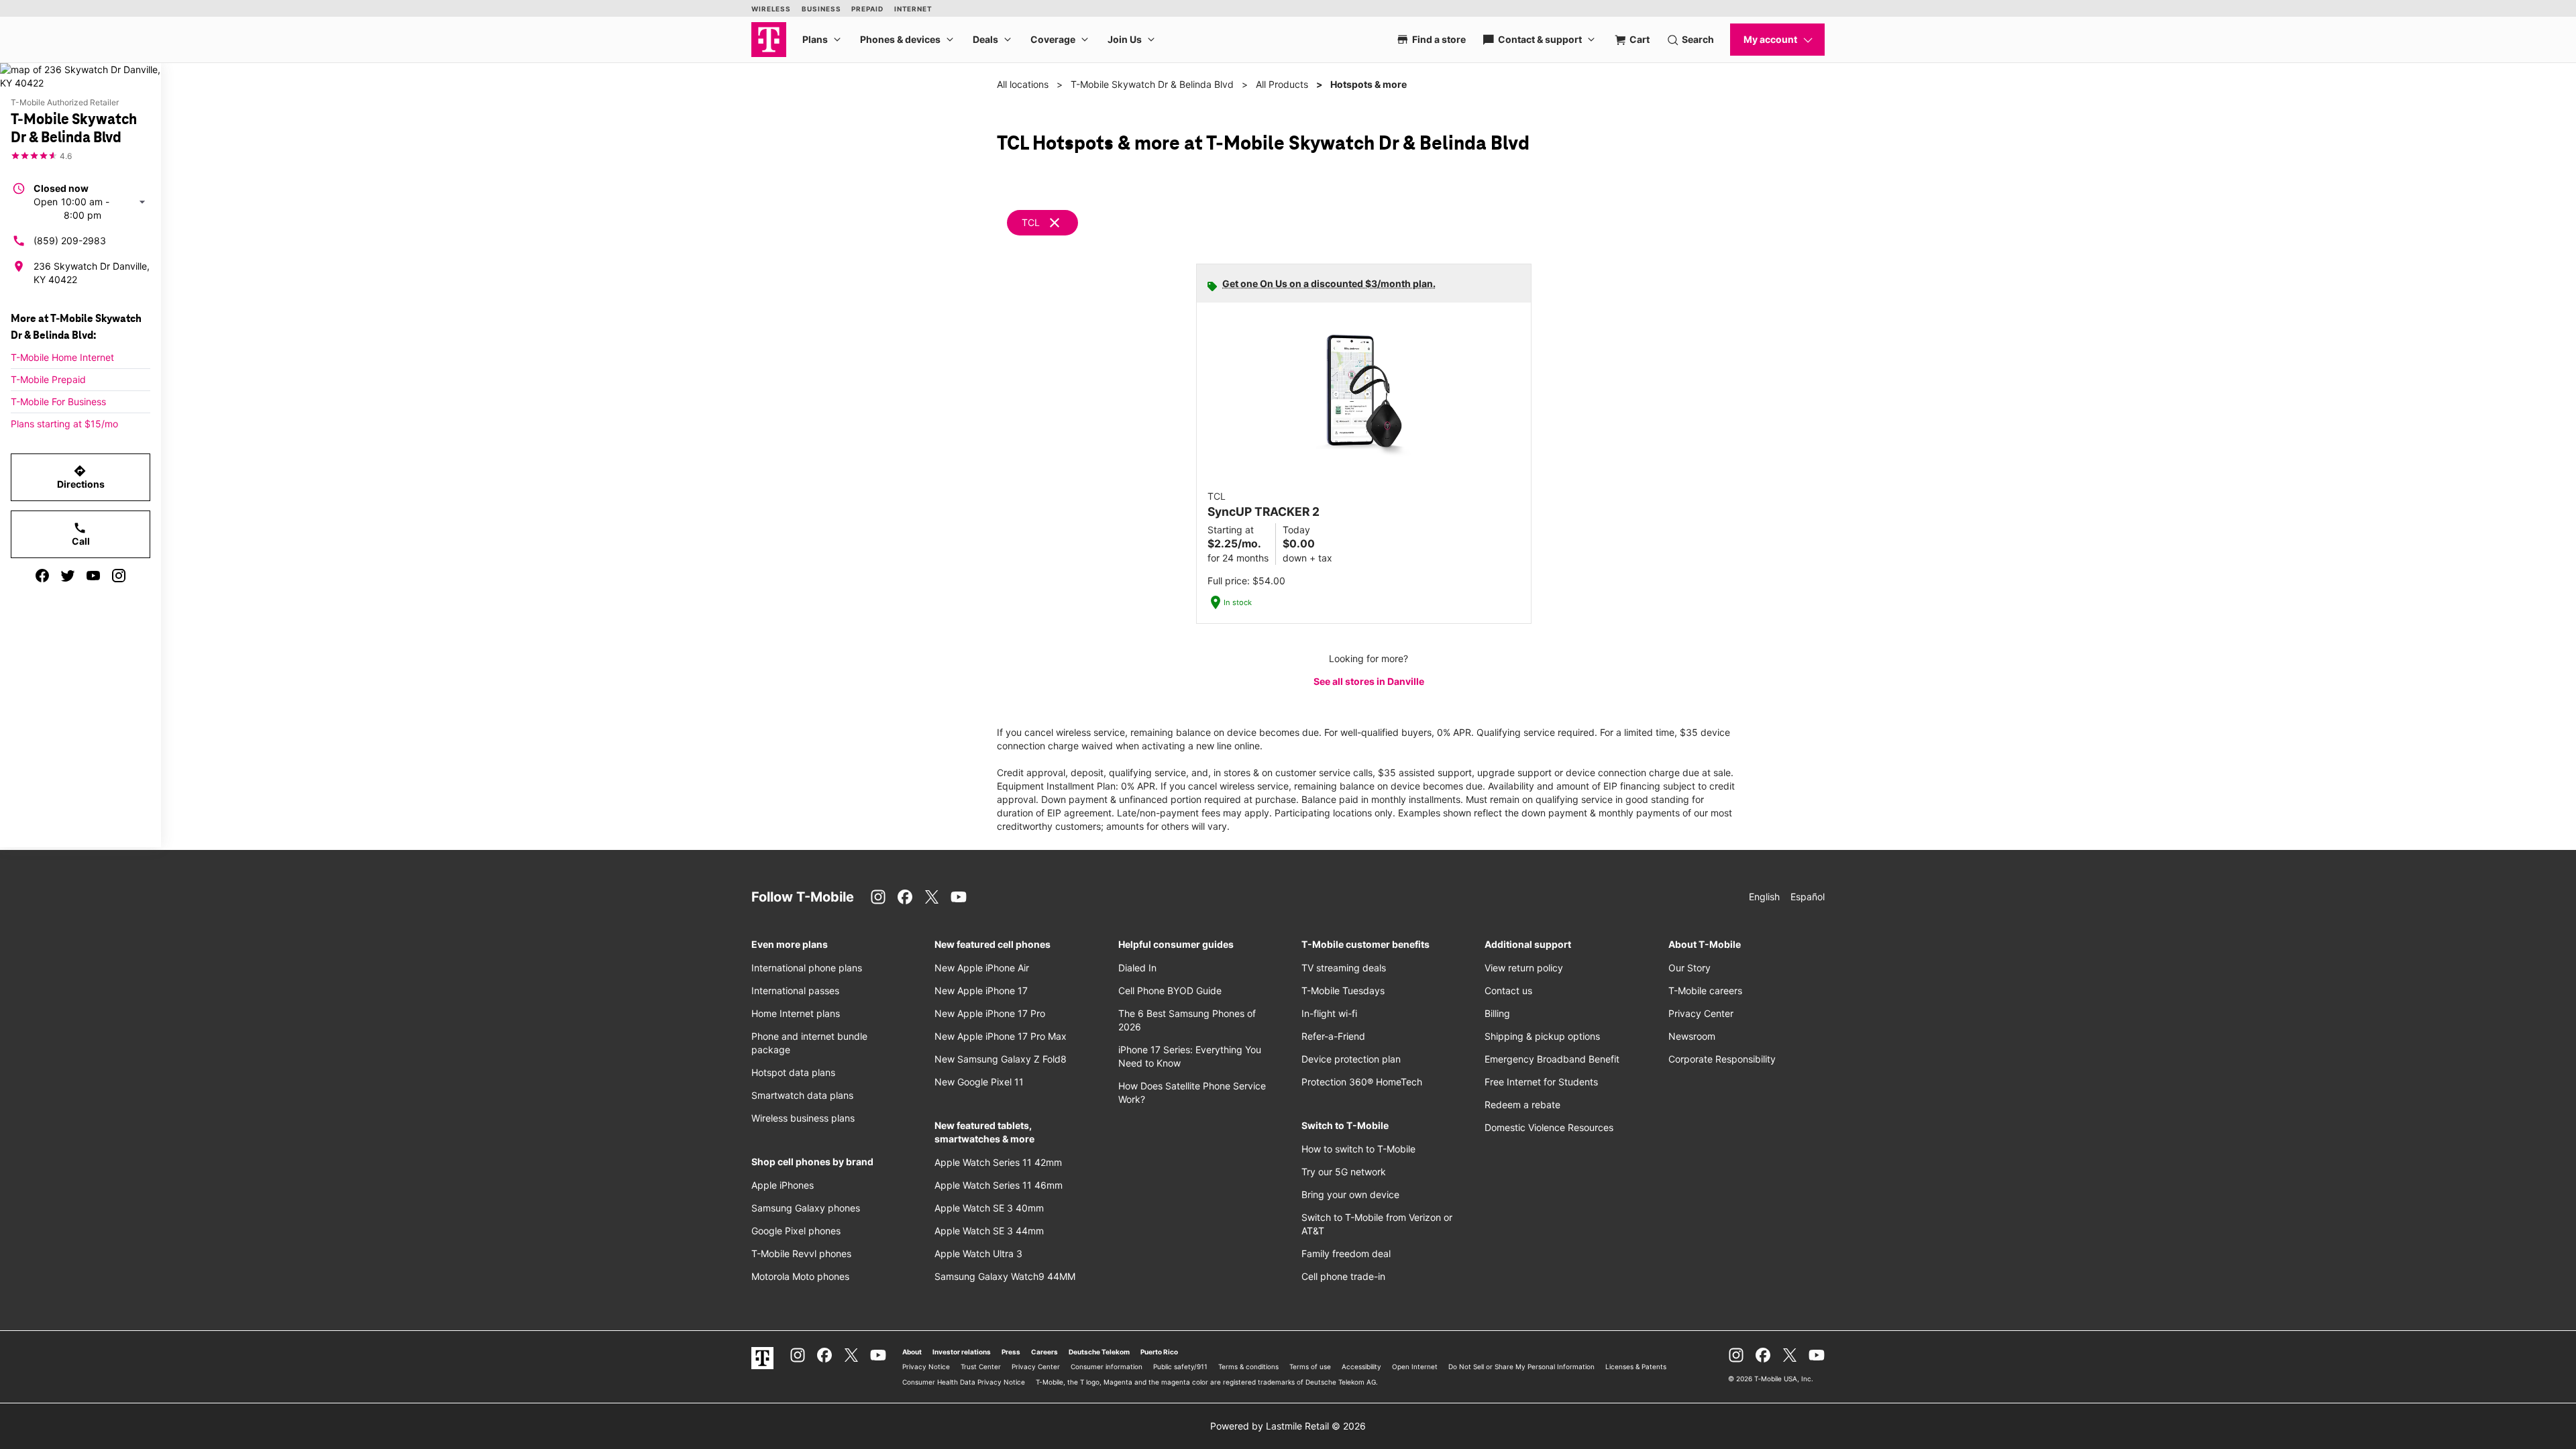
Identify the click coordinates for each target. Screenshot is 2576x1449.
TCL (1031, 222)
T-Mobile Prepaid (48, 379)
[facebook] (42, 576)
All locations (1023, 84)
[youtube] (93, 576)
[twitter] (68, 576)
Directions (81, 477)
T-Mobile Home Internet (62, 357)
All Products (1282, 84)
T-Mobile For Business (58, 401)
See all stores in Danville (1369, 681)
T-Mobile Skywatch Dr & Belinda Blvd (1152, 84)
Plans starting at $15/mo (64, 424)
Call (81, 534)
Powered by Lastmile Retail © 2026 (1288, 1426)
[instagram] (119, 576)
